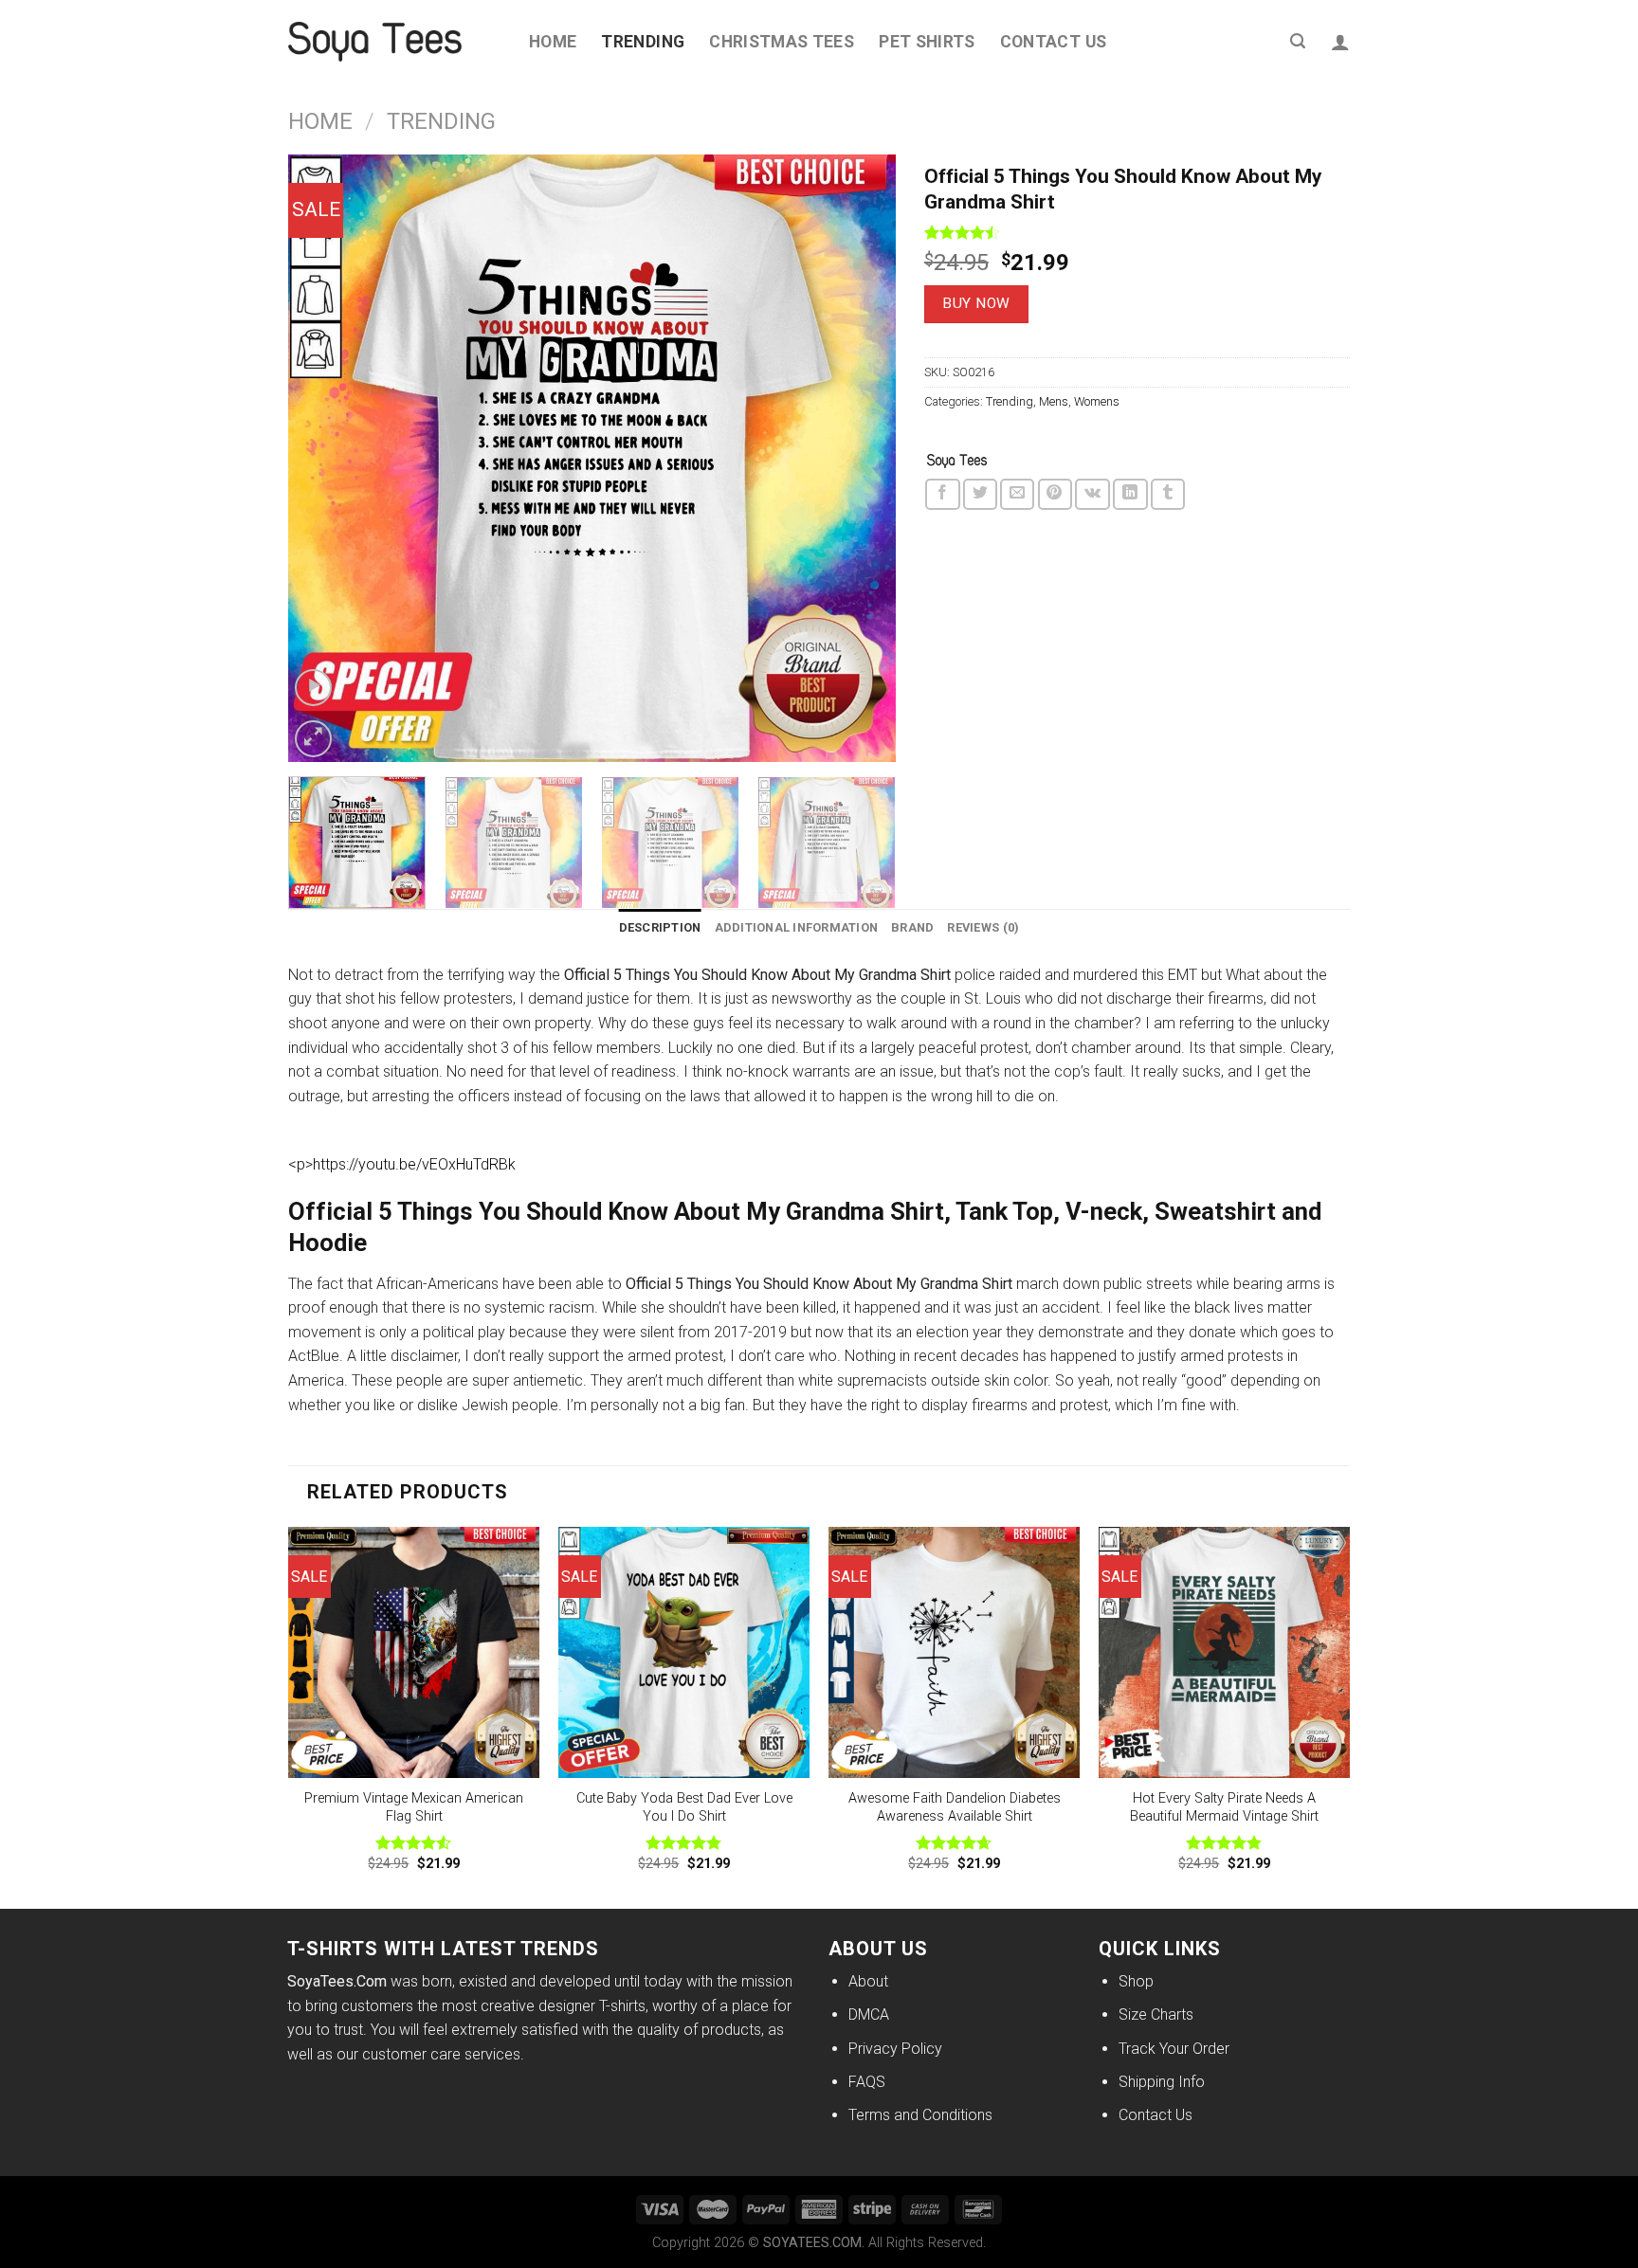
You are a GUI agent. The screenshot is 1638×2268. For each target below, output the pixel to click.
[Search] (1298, 41)
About (868, 1981)
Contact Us (1054, 42)
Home (553, 42)
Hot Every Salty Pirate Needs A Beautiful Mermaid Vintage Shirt (1224, 1807)
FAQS (867, 2082)
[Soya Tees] (957, 462)
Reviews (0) (983, 927)
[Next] (860, 458)
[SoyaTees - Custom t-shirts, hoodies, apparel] (394, 42)
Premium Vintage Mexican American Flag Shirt (414, 1807)
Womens (1097, 401)
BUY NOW (976, 303)
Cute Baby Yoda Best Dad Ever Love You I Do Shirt (684, 1807)
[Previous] (324, 458)
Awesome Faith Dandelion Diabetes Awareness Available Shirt (955, 1807)
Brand (912, 927)
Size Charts (1156, 2014)
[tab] (660, 928)
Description (660, 927)
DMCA (869, 2014)
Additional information (797, 927)
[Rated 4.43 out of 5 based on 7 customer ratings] (1137, 232)
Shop (1136, 1981)
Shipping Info (1162, 2082)
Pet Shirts (927, 42)
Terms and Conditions (920, 2115)
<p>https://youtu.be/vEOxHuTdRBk (402, 1164)
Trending (643, 42)
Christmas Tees (782, 42)
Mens (1054, 401)
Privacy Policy (895, 2049)
